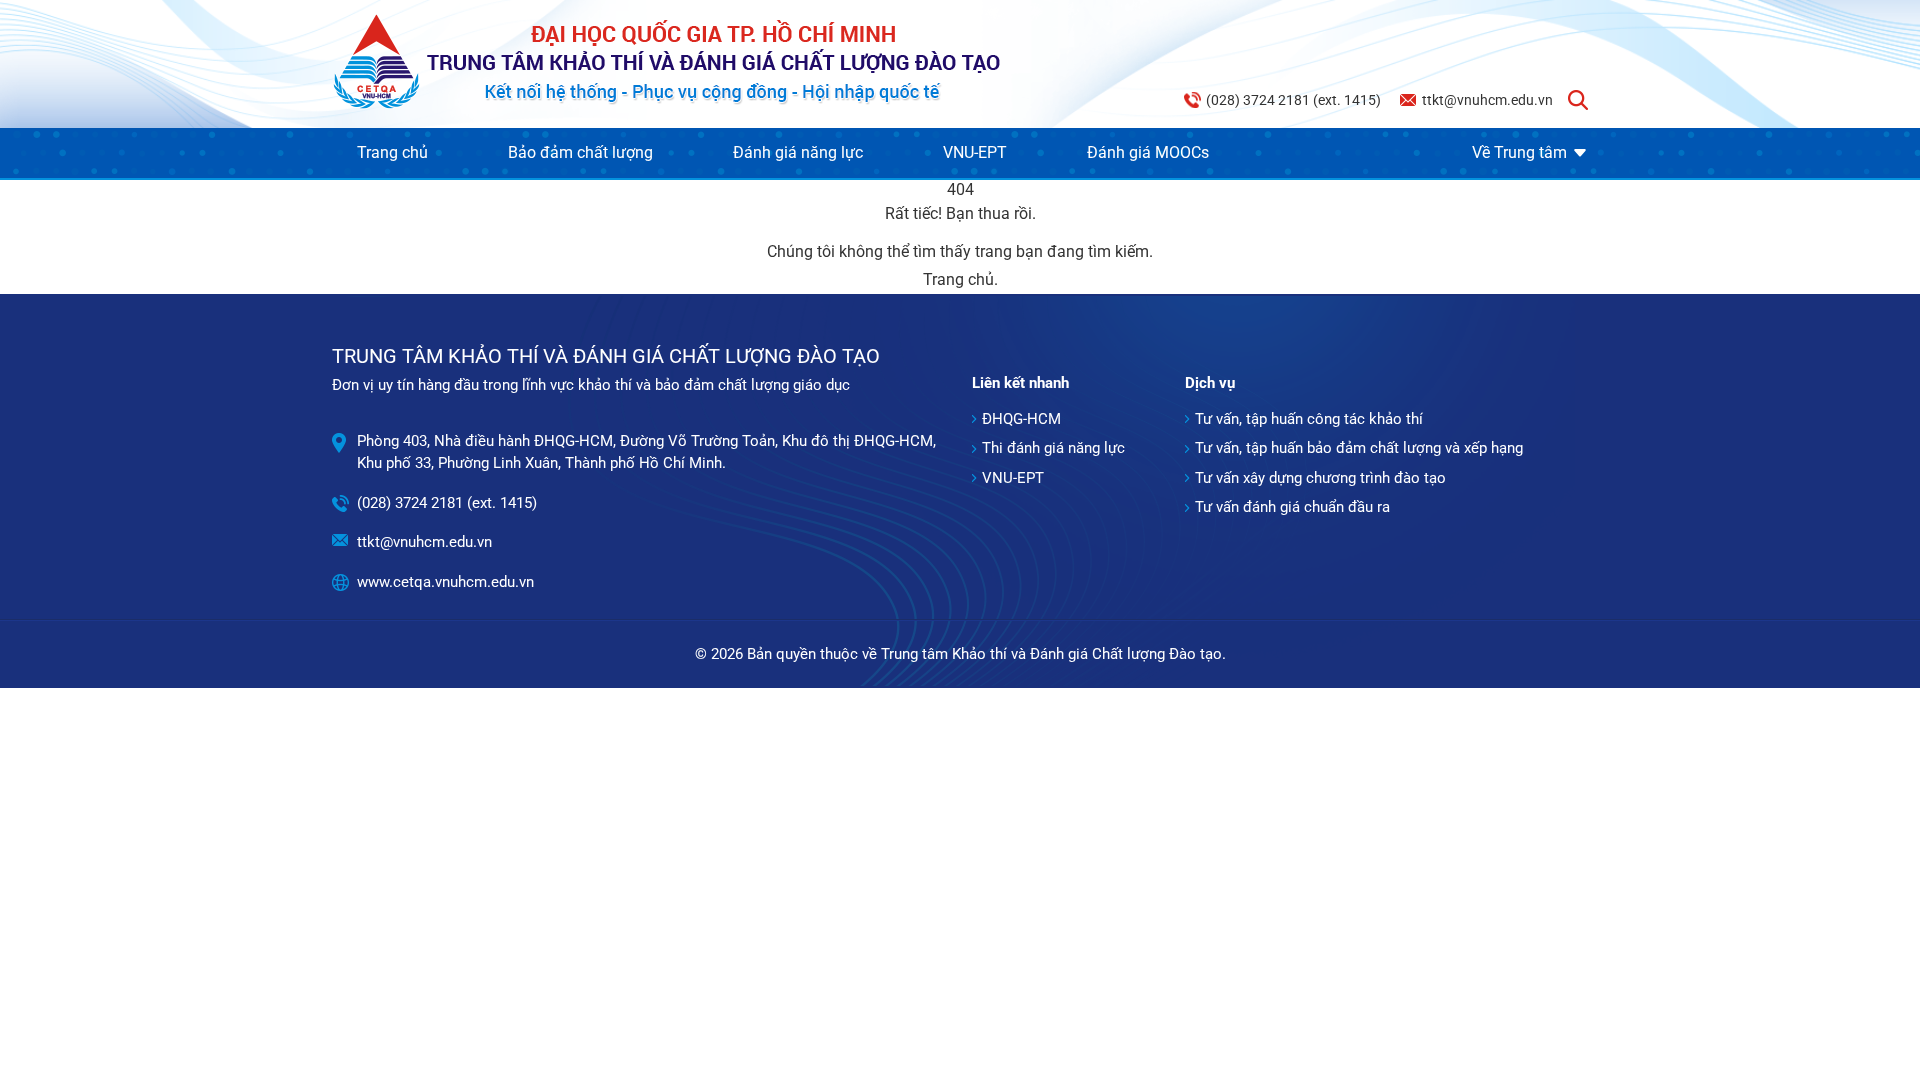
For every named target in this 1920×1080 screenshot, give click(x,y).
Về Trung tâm (1519, 152)
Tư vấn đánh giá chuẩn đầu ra (1292, 507)
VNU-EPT (975, 152)
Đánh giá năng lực (798, 152)
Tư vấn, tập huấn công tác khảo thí (1309, 419)
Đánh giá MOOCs (1148, 152)
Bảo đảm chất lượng (580, 152)
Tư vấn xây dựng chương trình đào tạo (1320, 478)
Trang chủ (392, 152)
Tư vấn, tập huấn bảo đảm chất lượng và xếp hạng (1359, 448)
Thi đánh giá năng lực (1053, 448)
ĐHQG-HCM (1021, 419)
